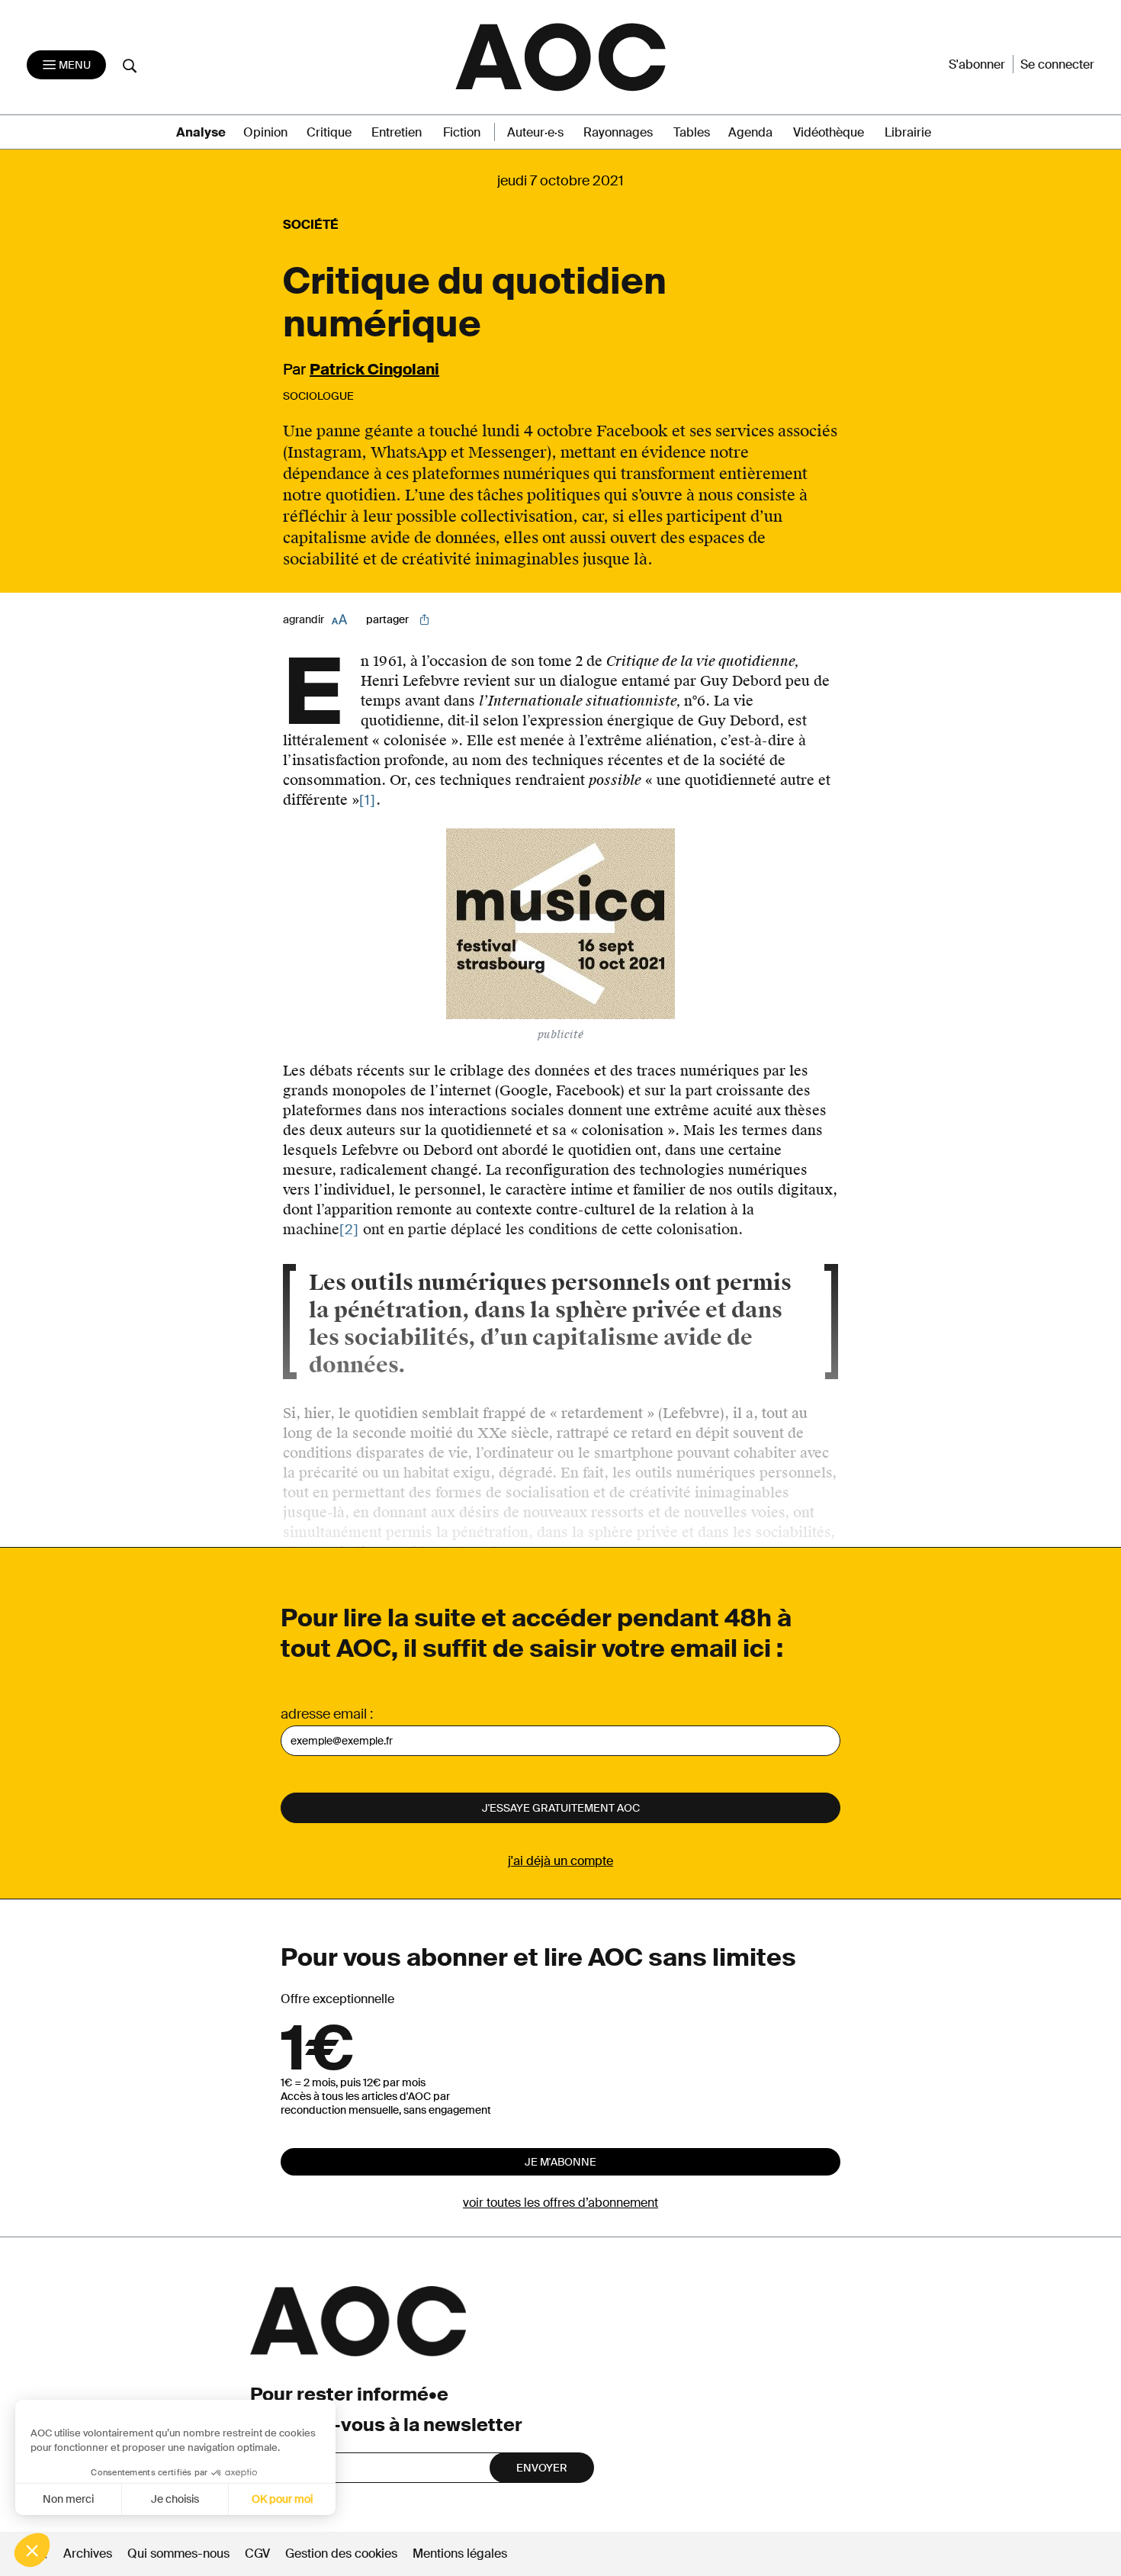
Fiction (462, 132)
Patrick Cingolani (374, 369)
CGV (257, 2553)
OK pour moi (282, 2499)
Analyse (201, 132)
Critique (329, 132)
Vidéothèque (829, 132)
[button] (32, 2550)
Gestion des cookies (343, 2553)
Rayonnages (618, 132)
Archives (88, 2553)
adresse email (324, 1714)
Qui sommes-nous (178, 2553)
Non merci (68, 2499)
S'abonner (977, 64)
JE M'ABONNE (560, 2162)
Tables (692, 132)
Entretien (397, 132)
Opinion (265, 132)
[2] (349, 1230)
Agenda (750, 132)
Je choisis (175, 2499)
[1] (368, 800)
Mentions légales (460, 2553)
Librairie (908, 132)
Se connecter (1057, 64)
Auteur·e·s (535, 132)
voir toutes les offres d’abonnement (560, 2203)
